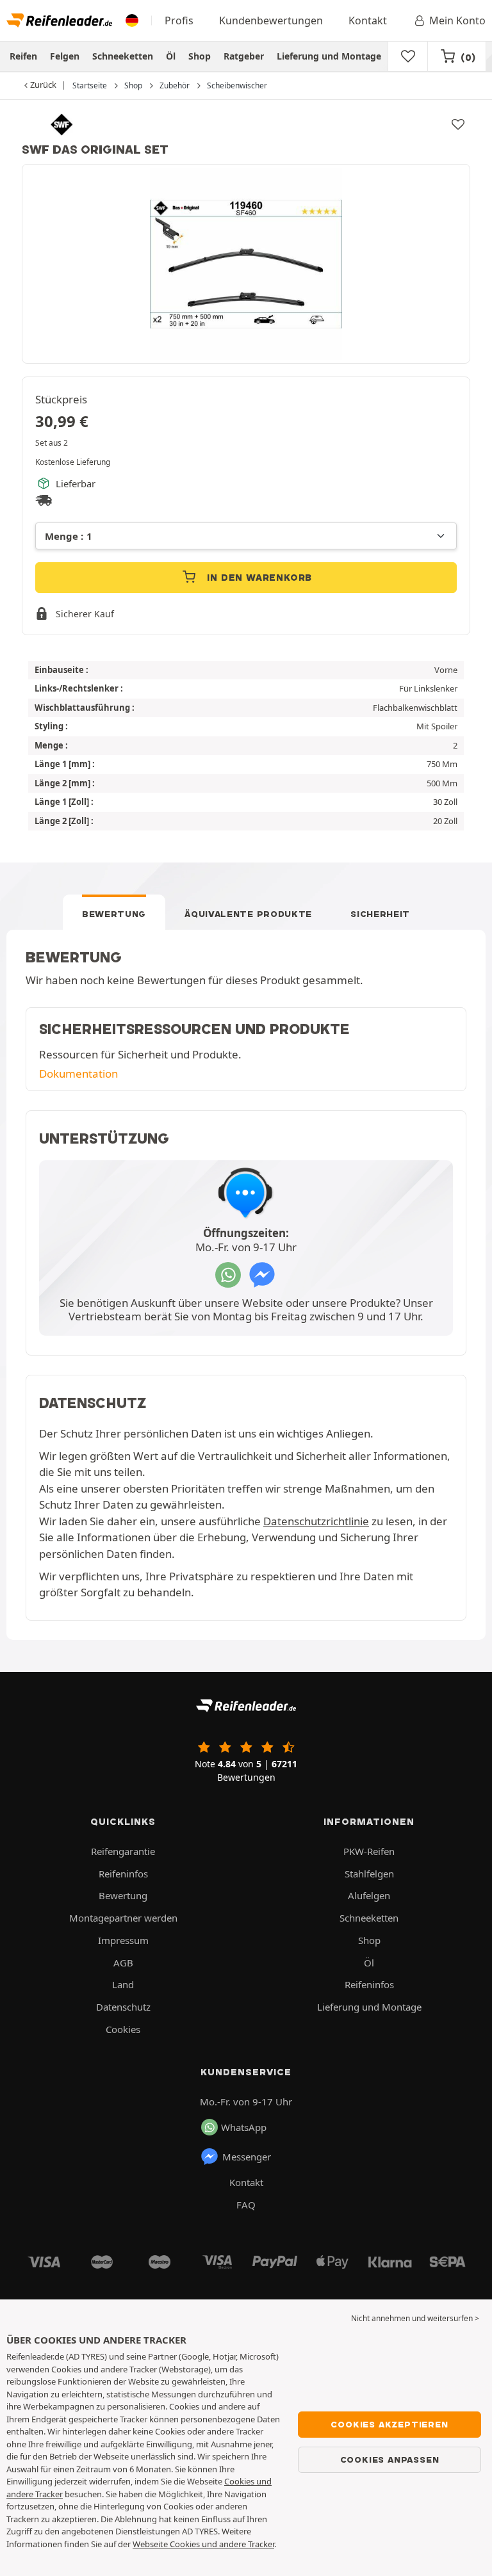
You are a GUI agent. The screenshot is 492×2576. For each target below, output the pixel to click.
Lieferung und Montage (329, 56)
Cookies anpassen (390, 2459)
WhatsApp (244, 2127)
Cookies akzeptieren (389, 2424)
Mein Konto (457, 20)
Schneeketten (123, 56)
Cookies (123, 2029)
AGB (123, 1963)
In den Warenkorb (258, 578)
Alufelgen (369, 1895)
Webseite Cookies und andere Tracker (203, 2544)
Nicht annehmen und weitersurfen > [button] (415, 2318)
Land (123, 1984)
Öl (171, 56)
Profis (179, 20)
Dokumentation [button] (78, 1073)
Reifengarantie (123, 1851)
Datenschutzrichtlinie (316, 1521)
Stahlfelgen (369, 1874)
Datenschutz (123, 2007)
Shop (200, 56)
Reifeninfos (123, 1874)
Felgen (65, 56)
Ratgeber (244, 56)
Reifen (23, 56)
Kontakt (368, 20)
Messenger (247, 2157)
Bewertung (114, 914)
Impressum (123, 1940)
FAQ (246, 2205)
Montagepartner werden (123, 1918)
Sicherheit (380, 914)
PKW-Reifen (369, 1851)
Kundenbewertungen (271, 20)
